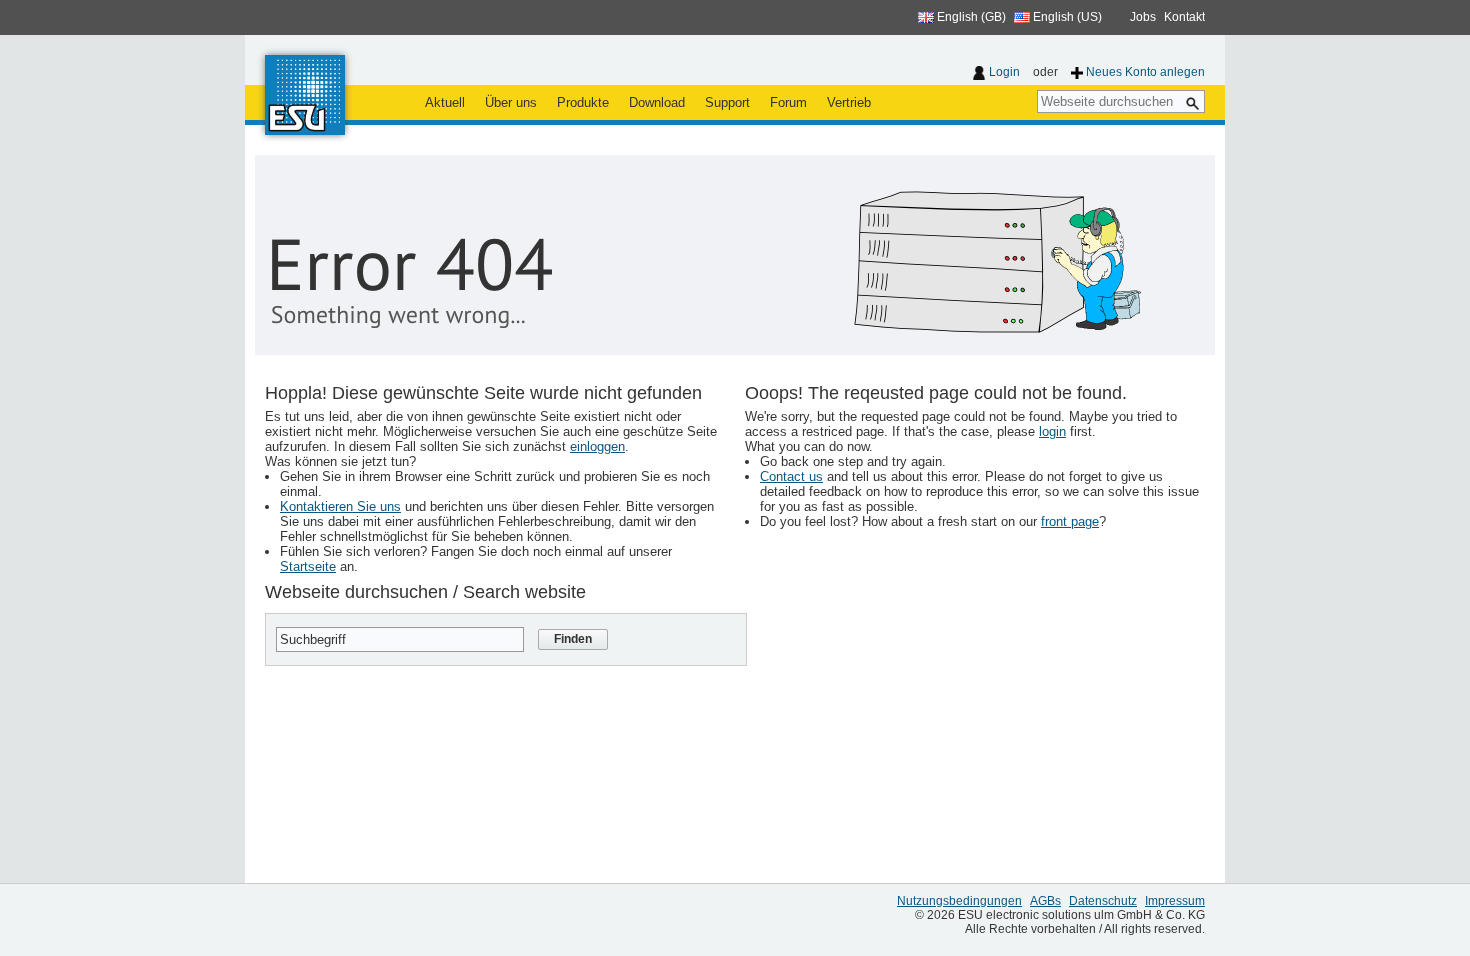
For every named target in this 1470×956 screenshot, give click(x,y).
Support (727, 102)
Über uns (511, 102)
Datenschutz (1103, 901)
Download (657, 102)
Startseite (308, 566)
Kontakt (1184, 17)
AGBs (1045, 901)
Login (1004, 72)
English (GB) (970, 17)
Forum (788, 102)
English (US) (1066, 17)
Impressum (1175, 901)
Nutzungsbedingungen (959, 901)
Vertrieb (849, 102)
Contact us (791, 476)
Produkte (583, 102)
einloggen (597, 446)
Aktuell (445, 102)
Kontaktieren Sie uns (340, 506)
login (1052, 431)
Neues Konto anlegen (1145, 72)
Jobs (1143, 17)
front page (1070, 521)
